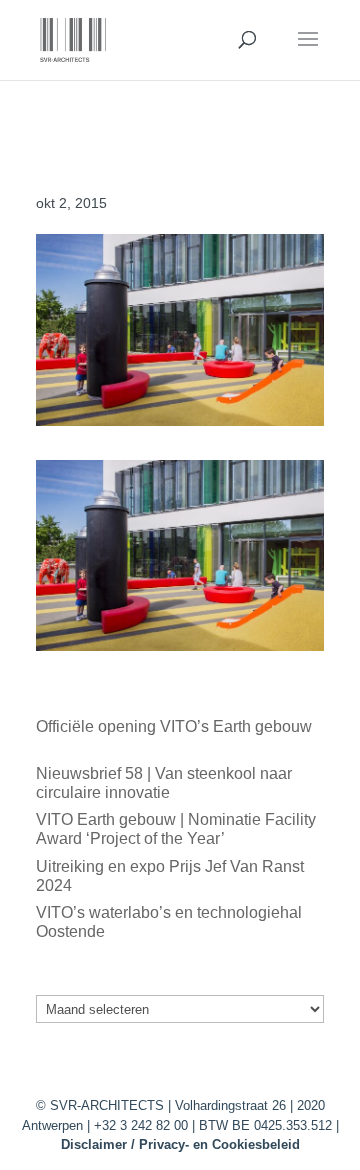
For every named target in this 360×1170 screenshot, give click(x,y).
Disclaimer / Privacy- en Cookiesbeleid (180, 1144)
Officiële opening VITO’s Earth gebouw (174, 726)
